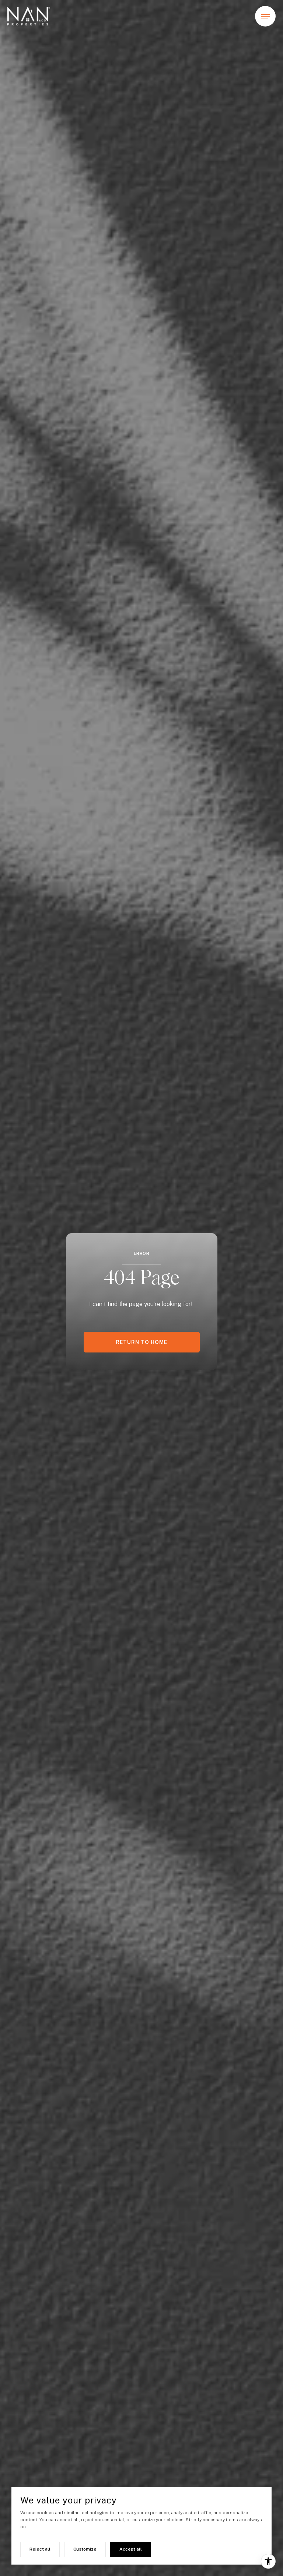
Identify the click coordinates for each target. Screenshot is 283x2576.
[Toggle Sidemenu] (265, 16)
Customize (85, 2549)
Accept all (131, 2549)
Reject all (40, 2549)
